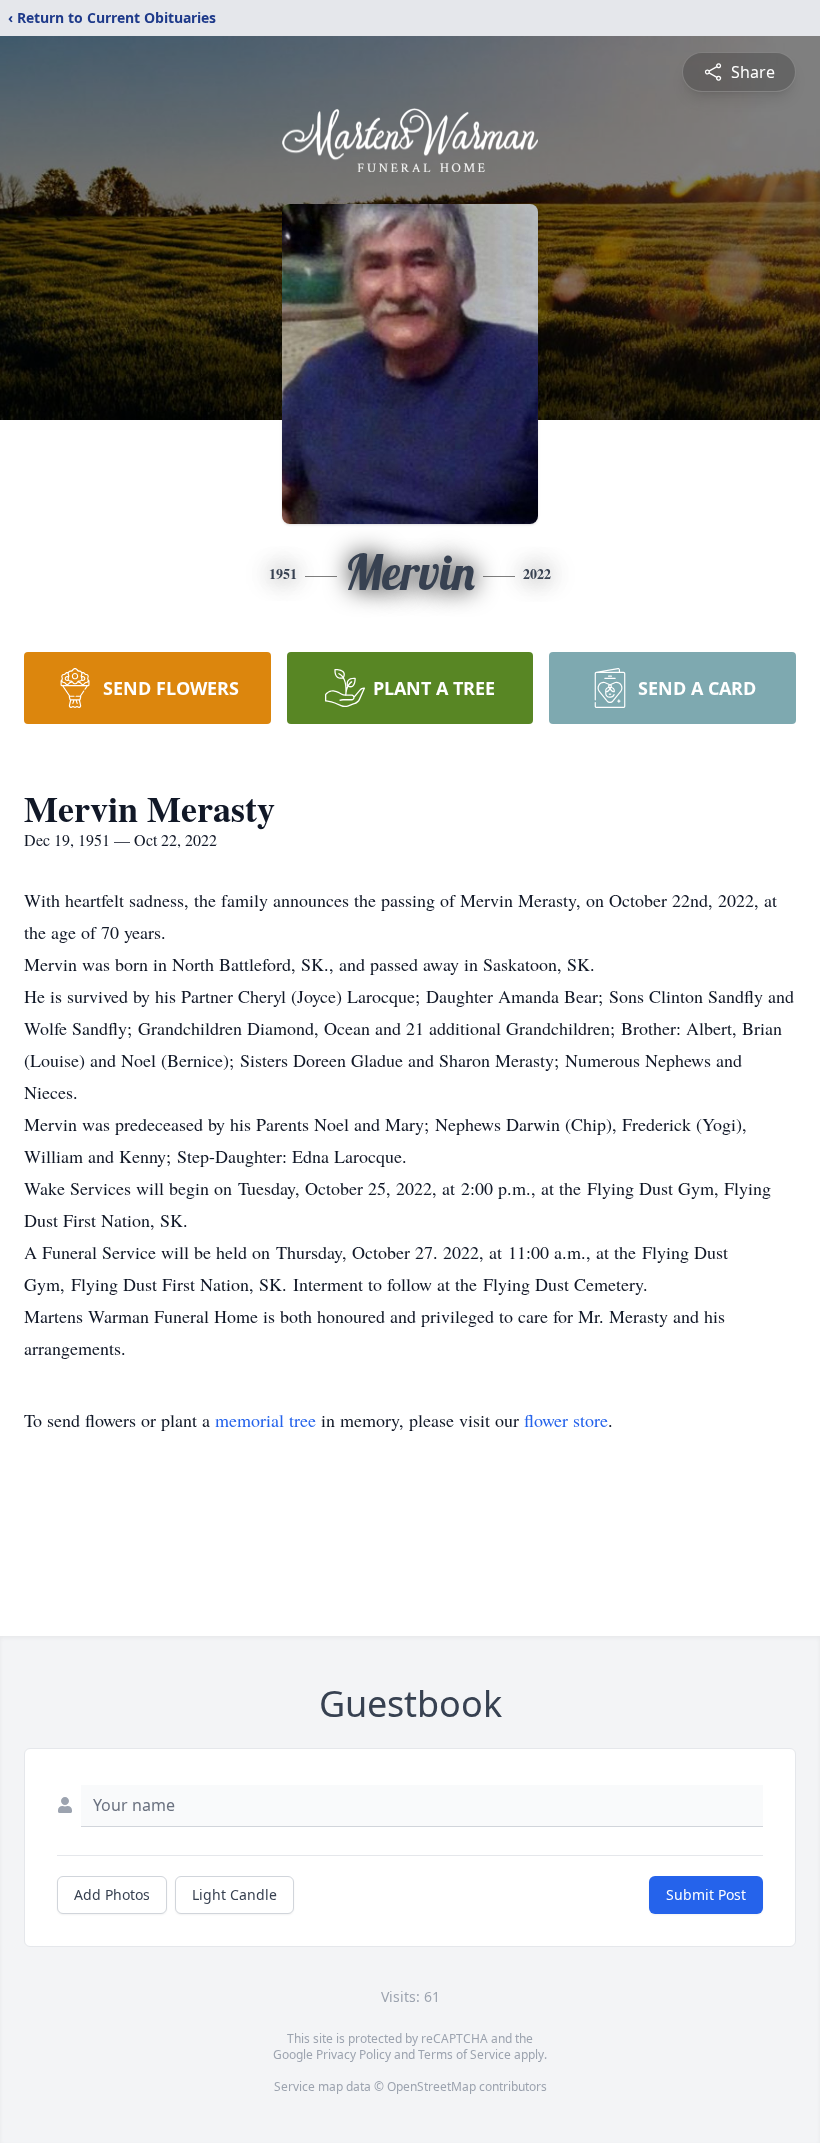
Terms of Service (464, 2054)
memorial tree (265, 1420)
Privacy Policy (353, 2054)
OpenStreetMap (431, 2086)
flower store (566, 1420)
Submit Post (706, 1894)
